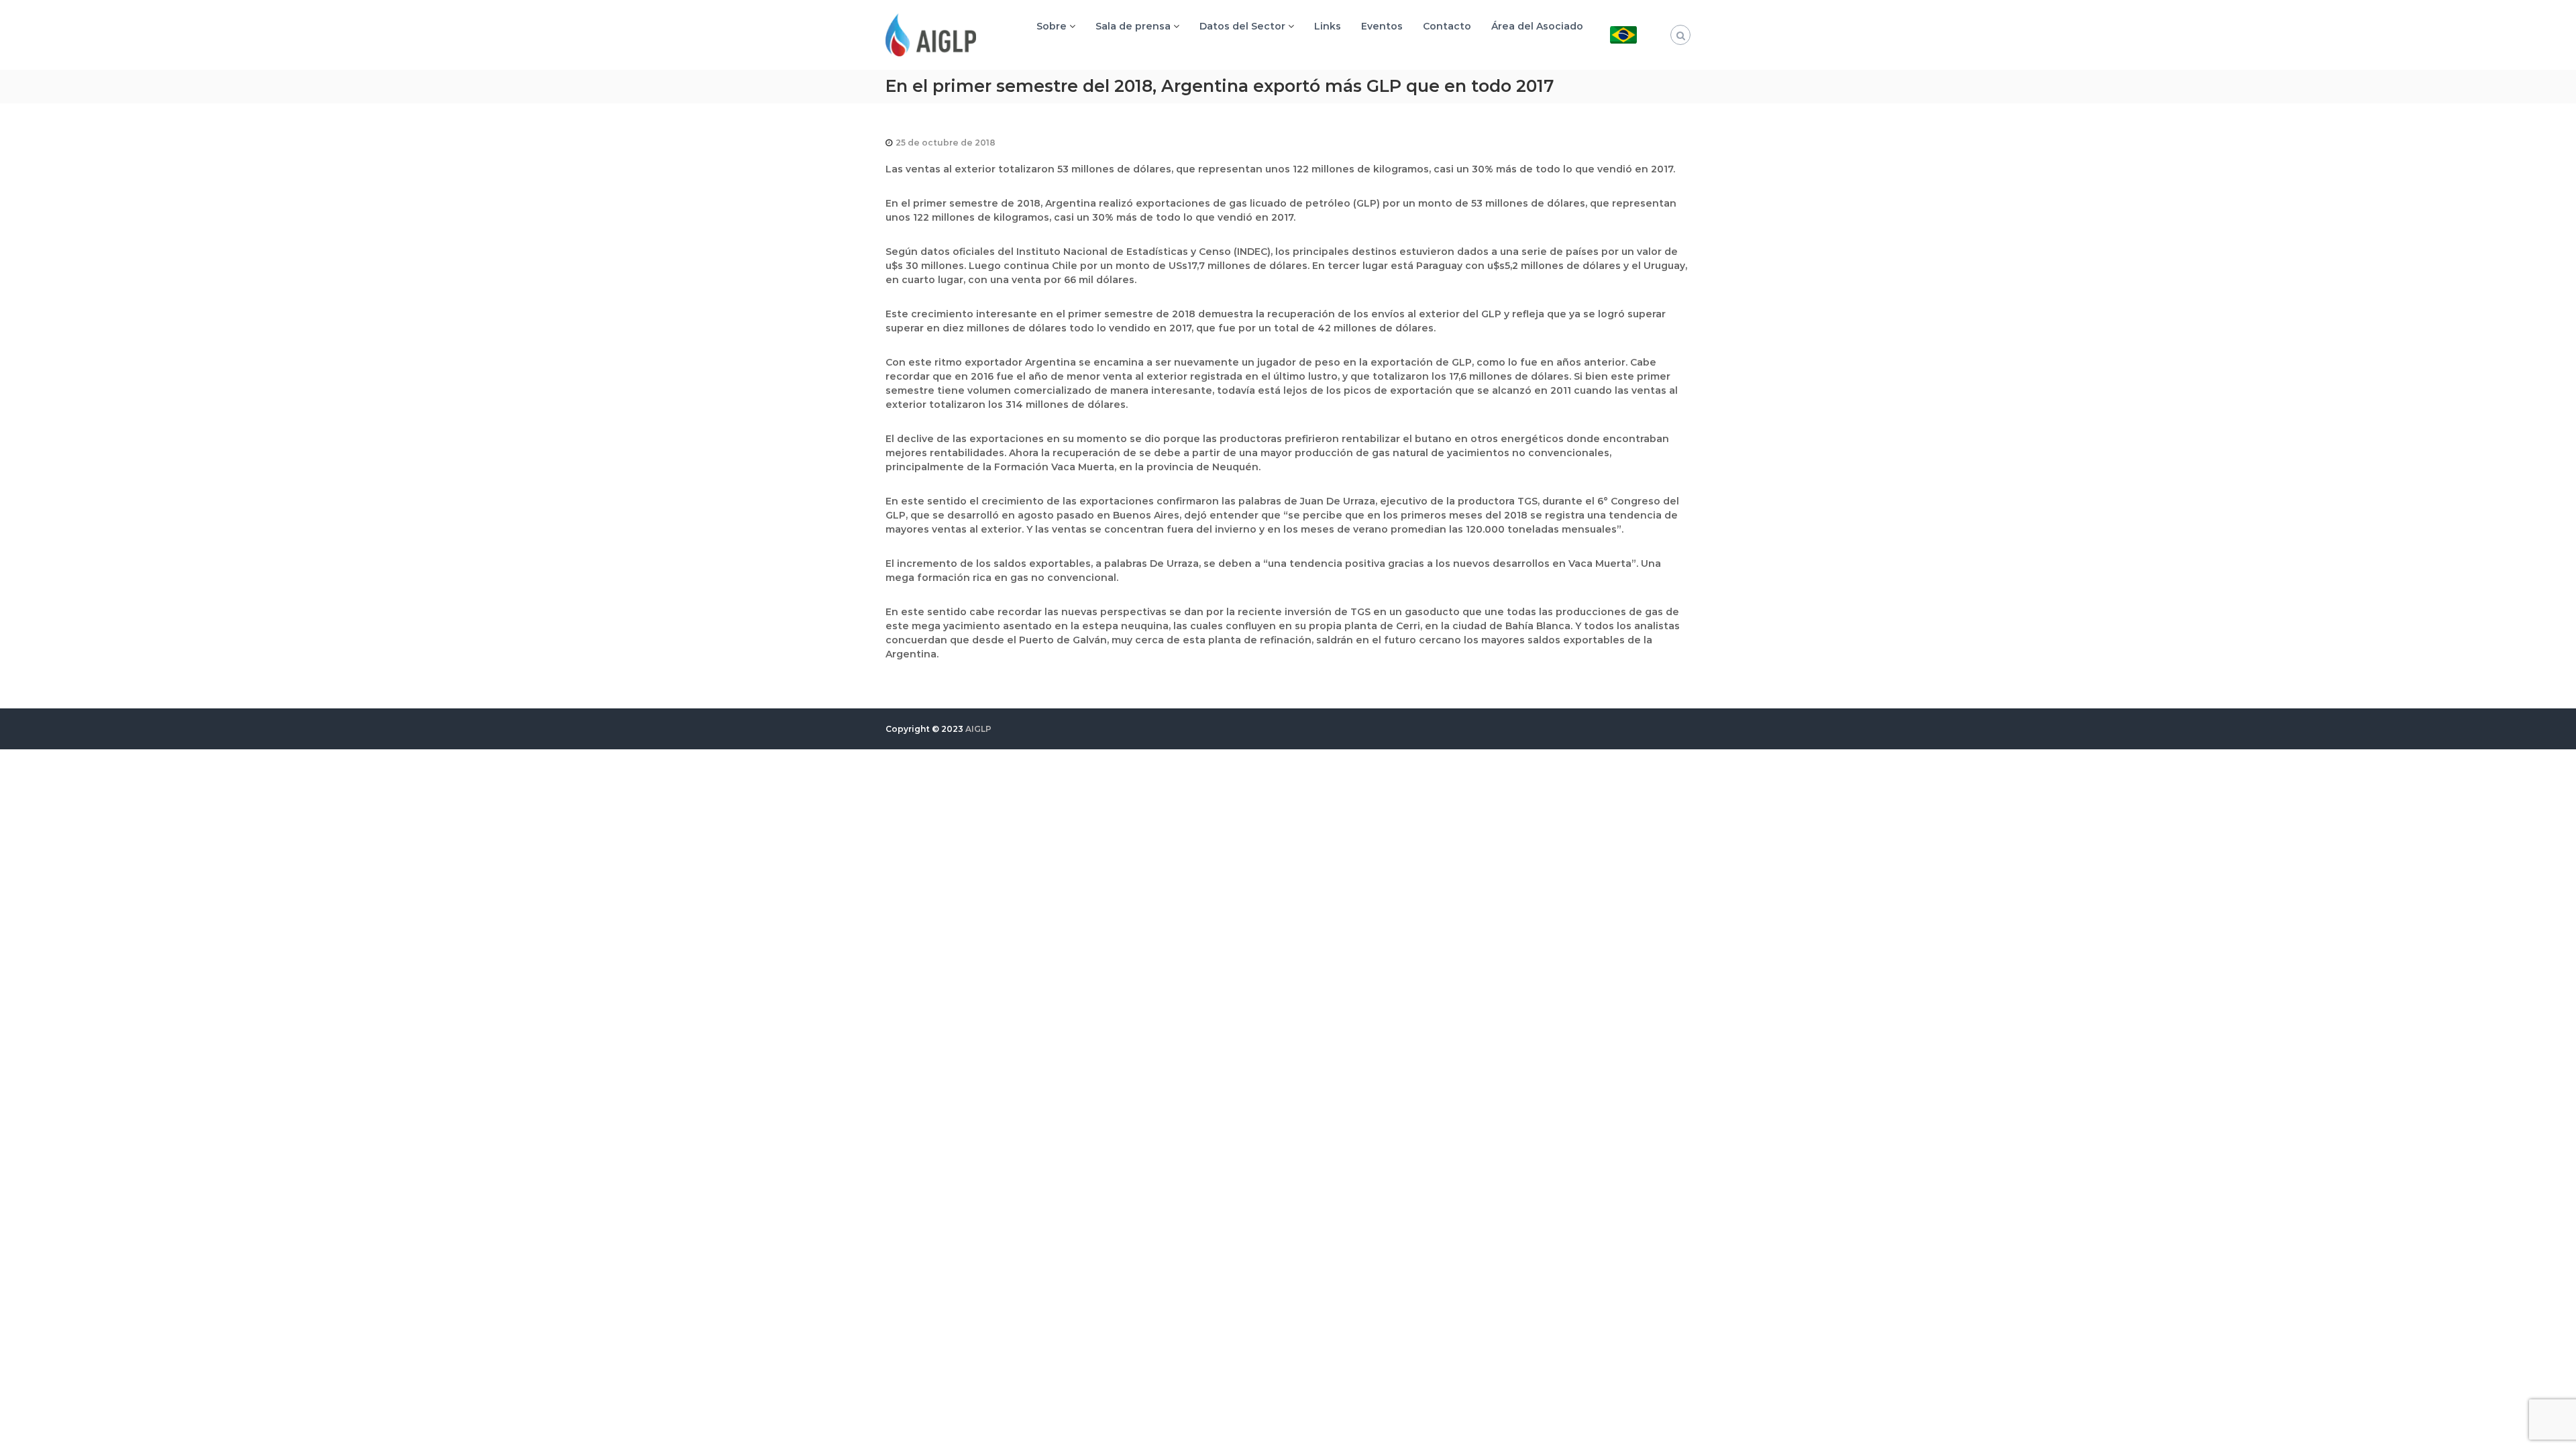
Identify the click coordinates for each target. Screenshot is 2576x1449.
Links (1328, 26)
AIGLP (978, 729)
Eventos (1382, 26)
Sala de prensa (1133, 26)
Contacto (1447, 26)
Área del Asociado (1537, 26)
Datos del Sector (1242, 26)
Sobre (1052, 26)
